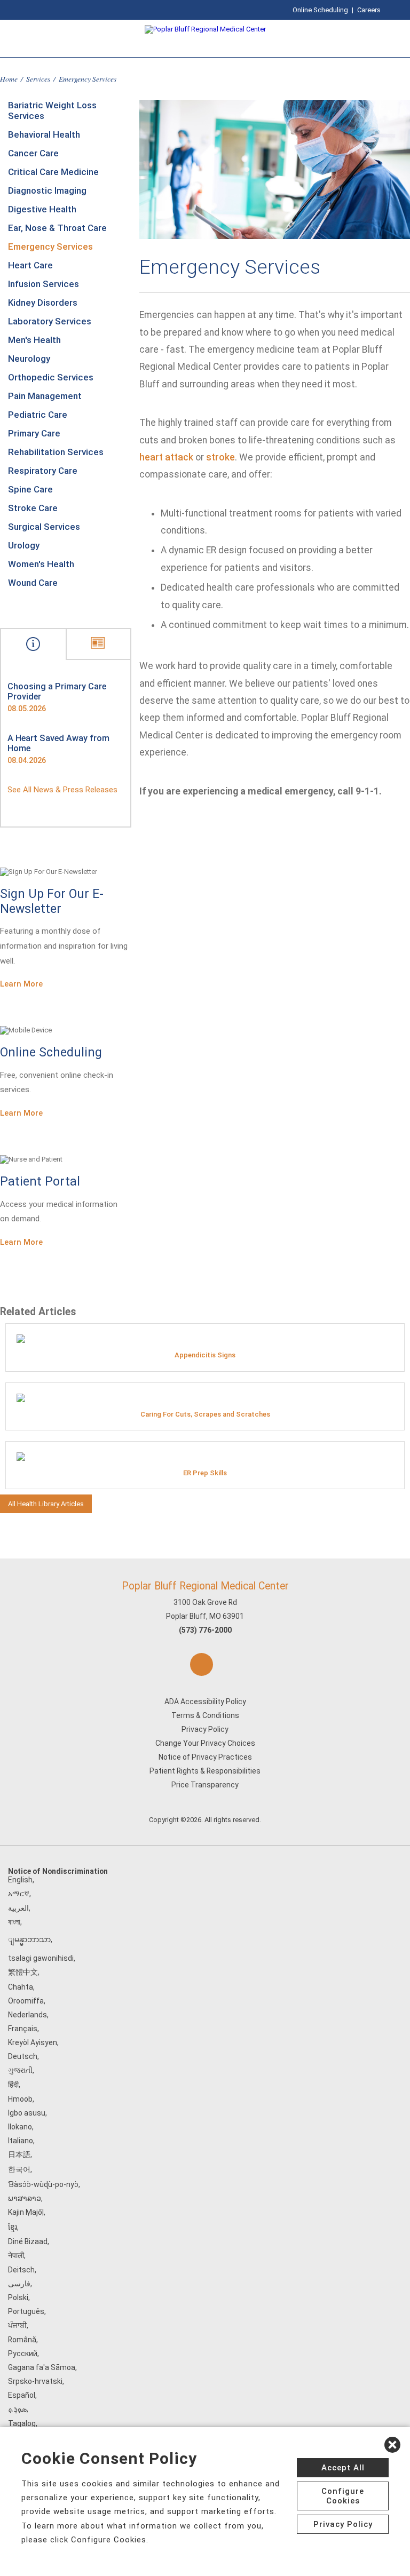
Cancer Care (33, 153)
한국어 (19, 2169)
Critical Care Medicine (53, 172)
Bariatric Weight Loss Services (52, 110)
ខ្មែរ (13, 2227)
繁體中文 (23, 1972)
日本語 (19, 2154)
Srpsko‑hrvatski (35, 2381)
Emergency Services (50, 247)
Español (22, 2395)
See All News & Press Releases (62, 790)
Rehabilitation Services (56, 452)
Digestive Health (42, 209)
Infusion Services (44, 284)
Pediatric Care (38, 415)
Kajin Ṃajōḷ (26, 2212)
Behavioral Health (44, 134)
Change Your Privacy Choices (205, 1743)
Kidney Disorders (43, 303)
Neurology (29, 359)
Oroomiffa (26, 2001)
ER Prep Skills (205, 1473)
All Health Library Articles (46, 1504)
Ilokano (20, 2127)
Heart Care (30, 265)
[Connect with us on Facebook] (202, 1664)
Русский (23, 2354)
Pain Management (45, 396)
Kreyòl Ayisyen (33, 2042)
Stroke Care (33, 508)
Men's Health (34, 340)
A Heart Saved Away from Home (58, 743)
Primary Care (34, 433)
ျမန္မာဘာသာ (29, 1939)
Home (9, 79)
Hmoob (20, 2099)
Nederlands (27, 2015)
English (20, 1880)
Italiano (21, 2141)
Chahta (21, 1987)
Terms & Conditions (205, 1715)
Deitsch (21, 2270)
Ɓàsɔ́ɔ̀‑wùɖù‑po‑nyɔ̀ (43, 2184)
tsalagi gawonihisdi (41, 1958)
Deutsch (23, 2056)
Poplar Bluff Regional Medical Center (205, 1586)
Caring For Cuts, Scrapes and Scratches (205, 1414)
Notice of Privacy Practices (205, 1757)
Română (22, 2340)
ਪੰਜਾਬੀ (17, 2325)
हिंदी (13, 2085)
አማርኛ (19, 1894)
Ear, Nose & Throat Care (57, 228)
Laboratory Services (50, 321)
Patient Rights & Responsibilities (205, 1771)
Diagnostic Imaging (47, 190)
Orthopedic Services (51, 377)
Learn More (21, 984)
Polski (18, 2297)
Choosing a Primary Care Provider (57, 691)
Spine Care (30, 489)
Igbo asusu (27, 2113)
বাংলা (14, 1922)
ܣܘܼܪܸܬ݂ (17, 2409)
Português (26, 2311)
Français (23, 2029)
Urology (24, 545)
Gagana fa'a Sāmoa (42, 2367)
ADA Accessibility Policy (205, 1702)
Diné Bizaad (28, 2241)
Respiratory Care (43, 471)
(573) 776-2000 (205, 1630)
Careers (369, 10)
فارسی (19, 2284)
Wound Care (33, 583)
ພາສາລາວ (25, 2198)
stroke (220, 457)
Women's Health (41, 564)
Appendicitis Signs (205, 1355)
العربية (18, 1908)
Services (38, 79)
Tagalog (22, 2423)
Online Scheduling (320, 10)
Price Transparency (205, 1785)
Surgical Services (44, 527)
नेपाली (16, 2255)
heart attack (166, 457)
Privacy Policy (205, 1729)
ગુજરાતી (20, 2070)
